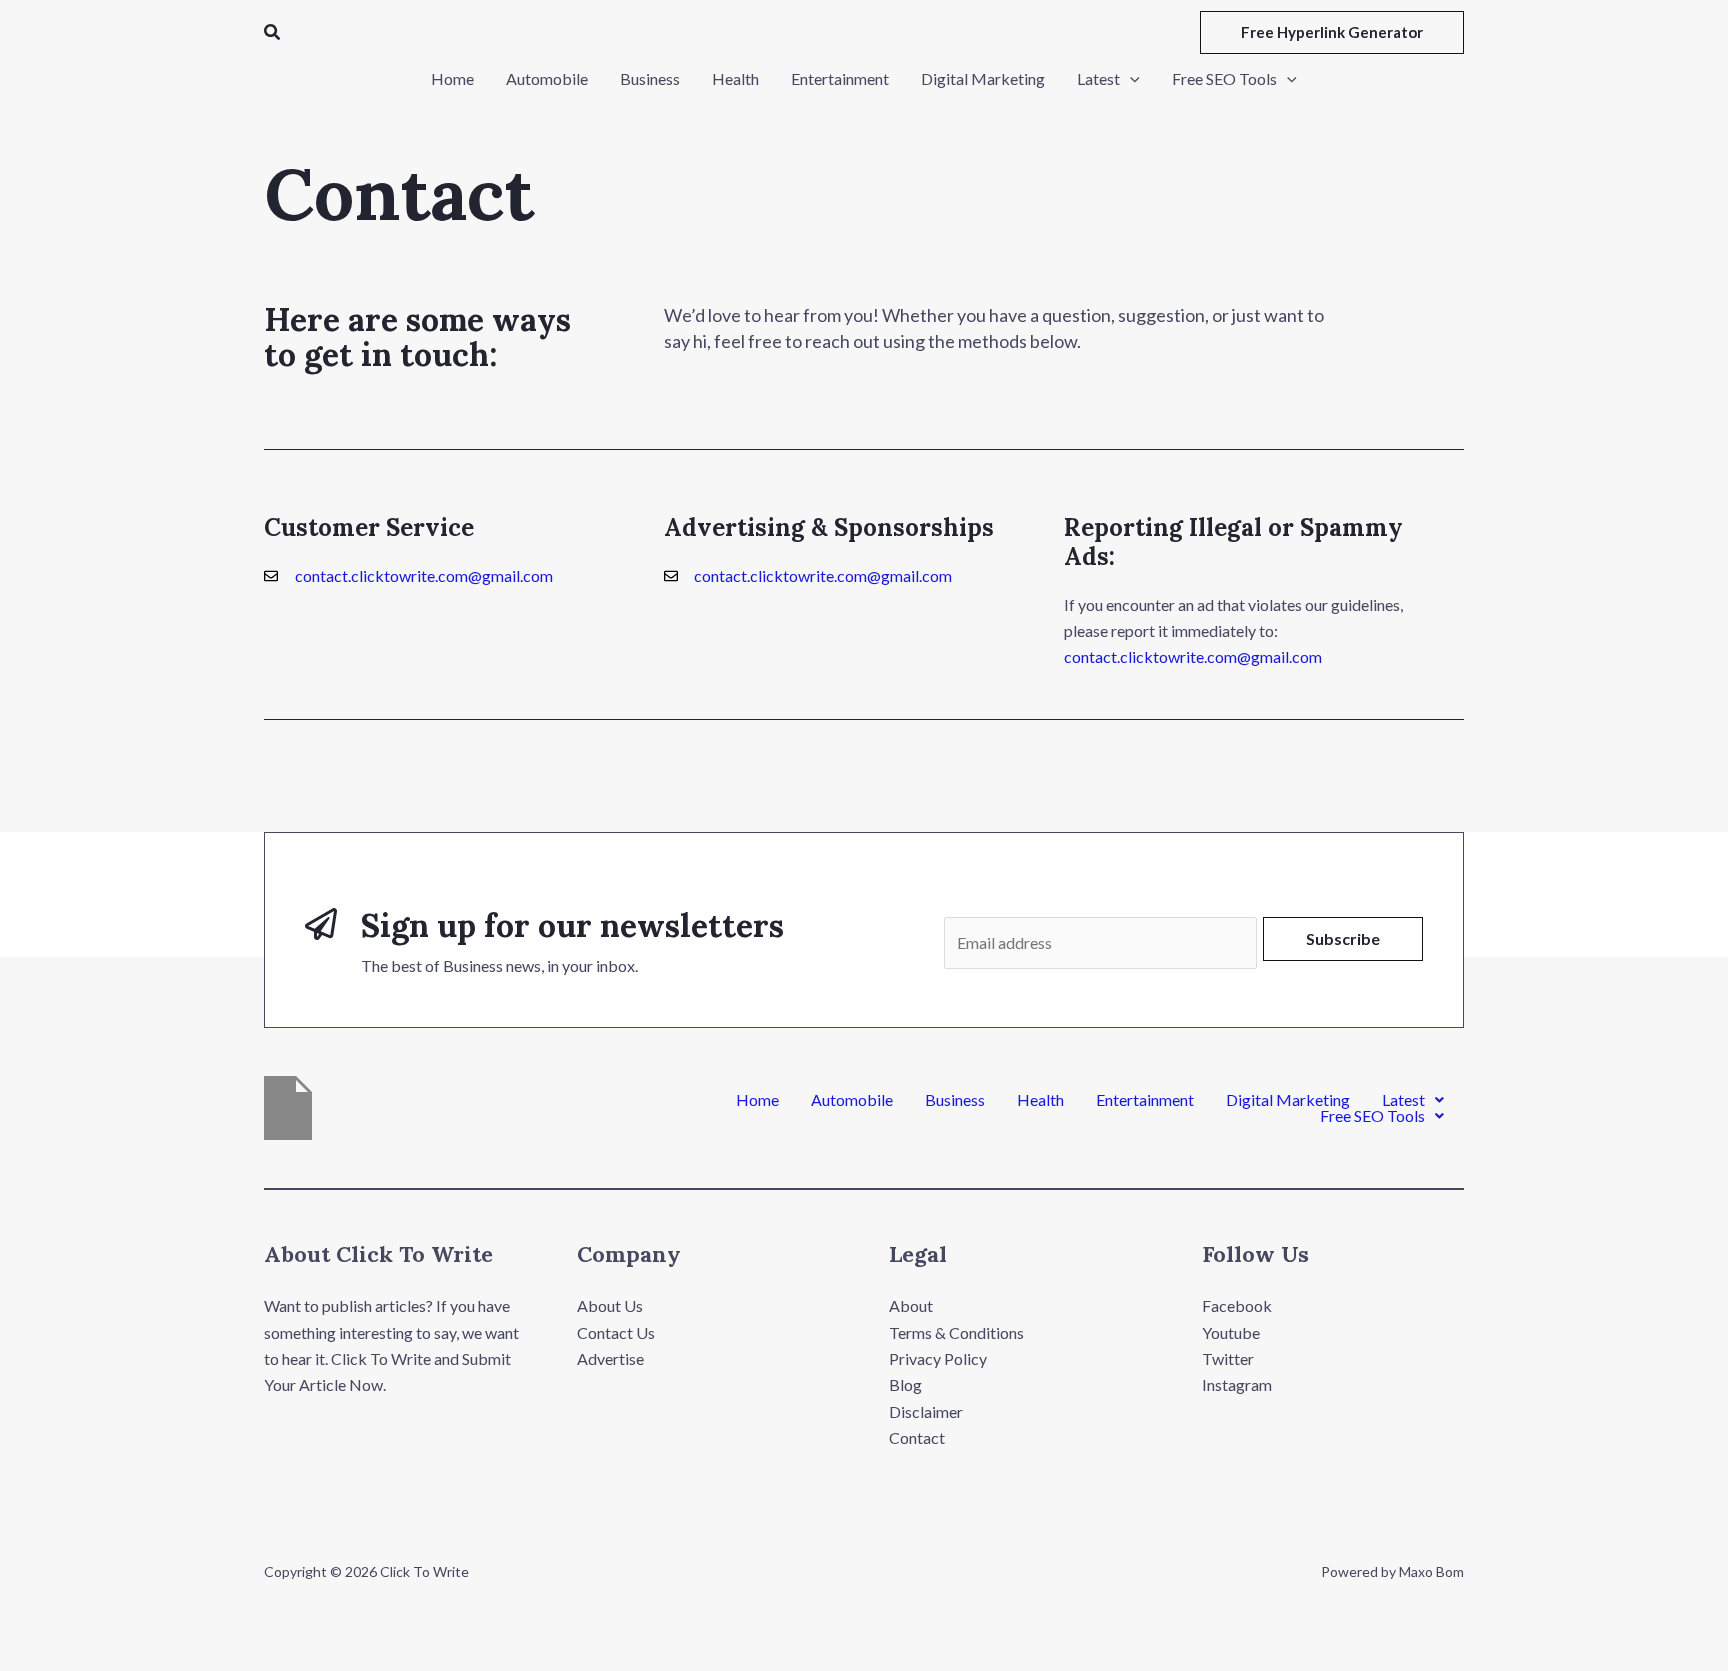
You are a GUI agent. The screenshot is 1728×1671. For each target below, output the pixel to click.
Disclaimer (926, 1411)
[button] (273, 32)
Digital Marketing (1288, 1100)
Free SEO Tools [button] (1372, 1116)
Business (955, 1100)
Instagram (1237, 1384)
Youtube (1231, 1332)
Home (757, 1100)
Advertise (610, 1358)
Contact (917, 1437)
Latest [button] (1403, 1100)
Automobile (852, 1100)
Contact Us (616, 1332)
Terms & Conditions (956, 1332)
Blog (905, 1384)
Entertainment (1145, 1100)
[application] (1130, 79)
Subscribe (1343, 938)
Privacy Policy (938, 1358)
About (911, 1305)
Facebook (1237, 1305)
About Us (610, 1305)
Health (1040, 1100)
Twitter (1228, 1358)
